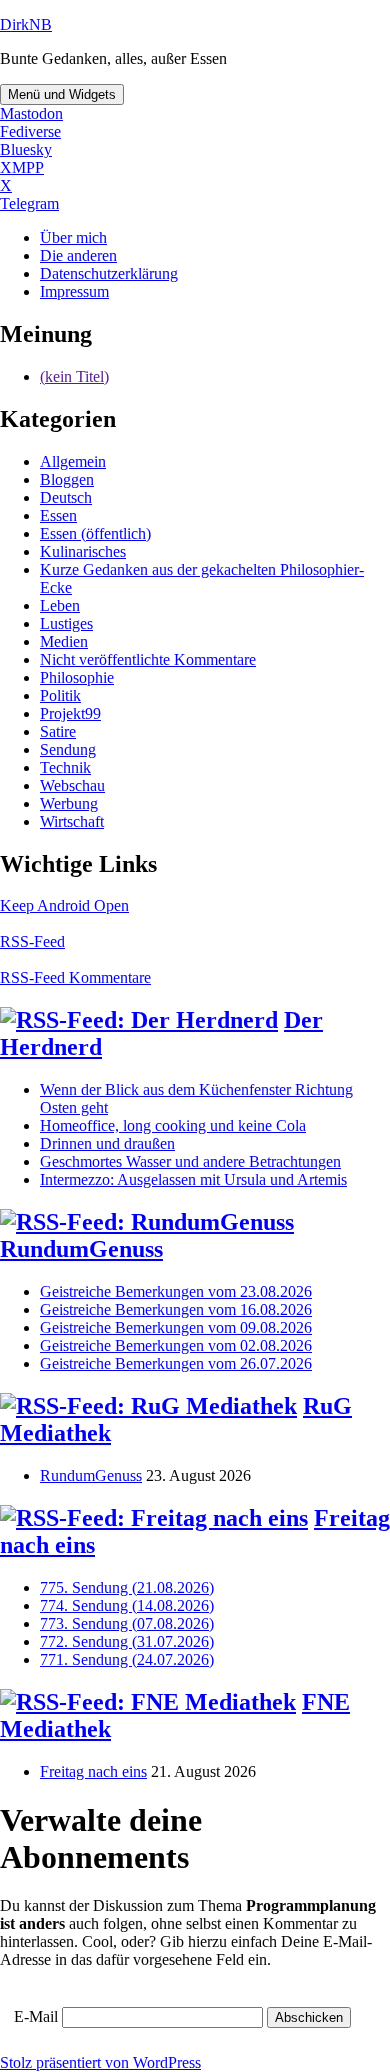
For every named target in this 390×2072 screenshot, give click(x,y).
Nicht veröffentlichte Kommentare (148, 659)
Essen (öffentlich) (95, 533)
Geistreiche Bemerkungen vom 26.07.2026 (176, 1363)
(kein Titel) (74, 376)
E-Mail (36, 2016)
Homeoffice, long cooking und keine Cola (173, 1125)
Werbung (69, 803)
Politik (60, 695)
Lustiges (66, 623)
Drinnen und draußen (107, 1143)
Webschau (72, 785)
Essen (58, 515)
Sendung (68, 749)
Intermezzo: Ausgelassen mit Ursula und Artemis (193, 1179)
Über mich (73, 237)
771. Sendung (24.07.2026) (127, 1659)
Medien (64, 641)
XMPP (22, 167)
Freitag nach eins (93, 1771)
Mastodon (31, 113)
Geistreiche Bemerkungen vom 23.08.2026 (176, 1291)
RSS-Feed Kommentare (75, 977)
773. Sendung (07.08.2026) (127, 1623)
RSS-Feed (32, 941)
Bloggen (67, 479)
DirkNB (26, 24)
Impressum (74, 291)
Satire (58, 731)
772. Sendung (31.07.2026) (127, 1641)
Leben (60, 605)
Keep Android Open (64, 905)
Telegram (29, 203)
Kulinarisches (83, 551)
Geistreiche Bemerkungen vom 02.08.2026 (176, 1345)
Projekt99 (70, 713)
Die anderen (78, 255)
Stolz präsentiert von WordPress (100, 2062)
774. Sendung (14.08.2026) (127, 1605)
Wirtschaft (72, 821)
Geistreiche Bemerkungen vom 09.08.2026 (176, 1327)
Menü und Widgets (62, 94)
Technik (65, 767)
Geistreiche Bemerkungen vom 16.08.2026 (176, 1309)
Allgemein (73, 461)
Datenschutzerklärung (109, 273)
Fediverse (30, 131)
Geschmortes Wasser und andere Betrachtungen (190, 1161)
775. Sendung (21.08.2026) (127, 1587)
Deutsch (66, 497)
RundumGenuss (81, 1249)
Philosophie (77, 677)
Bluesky (26, 149)
